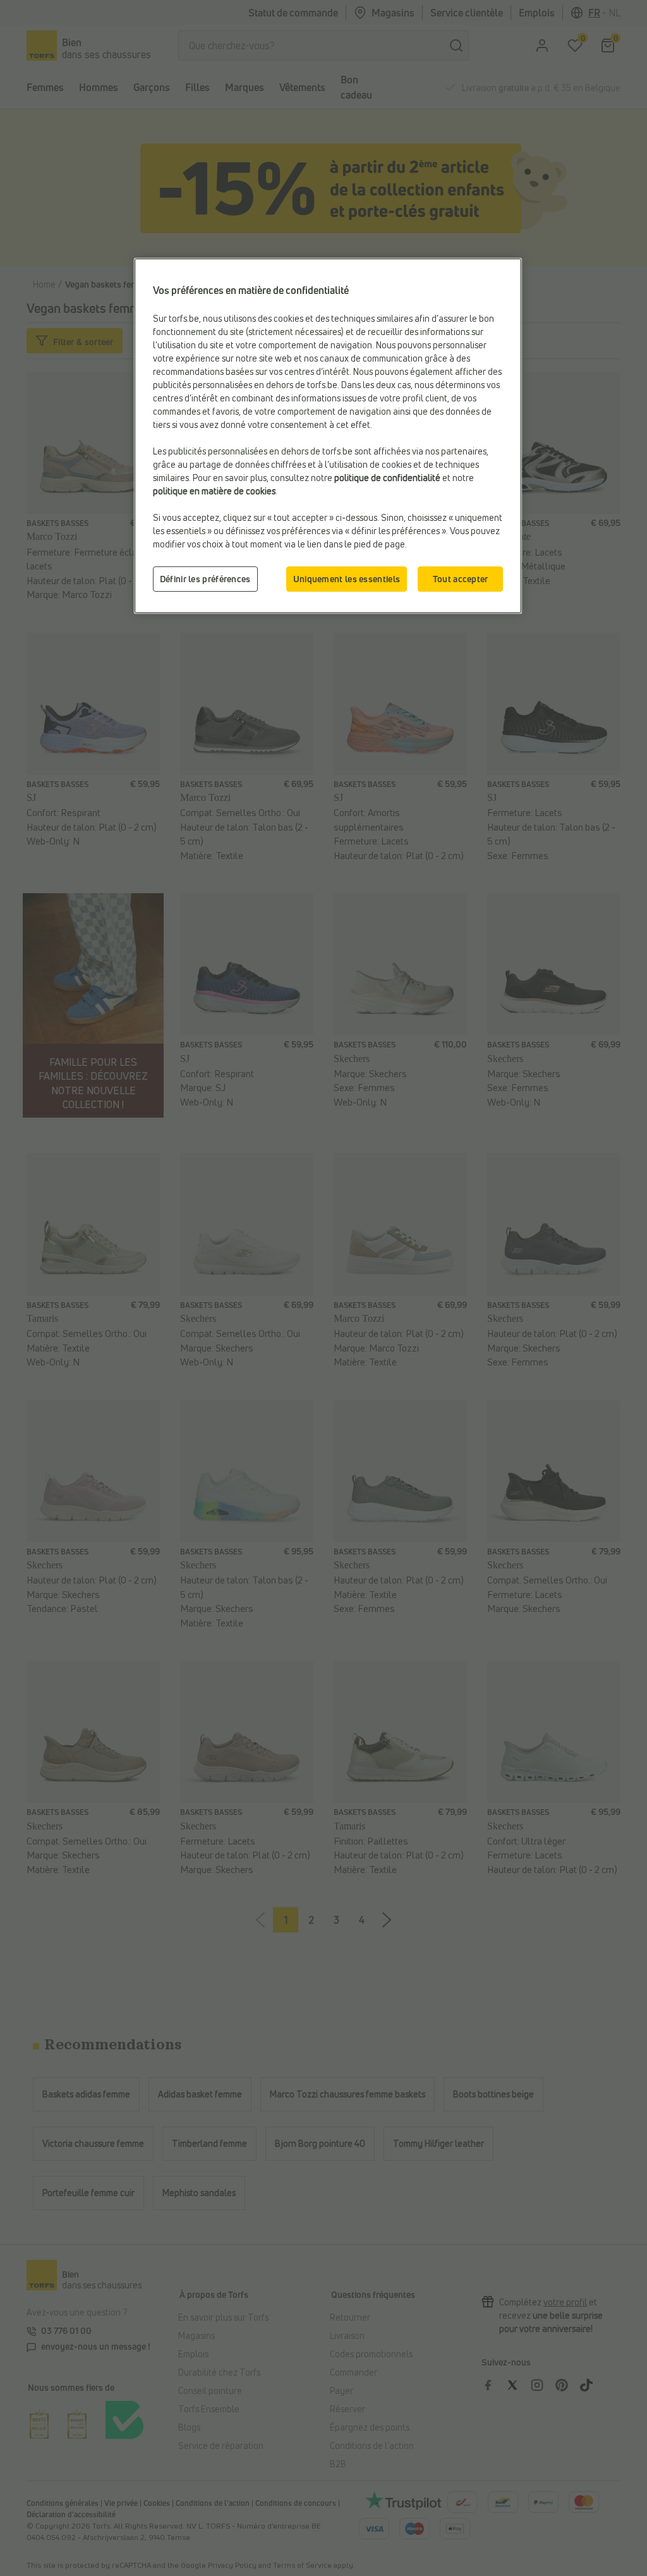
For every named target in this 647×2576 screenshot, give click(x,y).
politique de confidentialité (387, 478)
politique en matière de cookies (214, 491)
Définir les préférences (205, 579)
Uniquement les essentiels (347, 579)
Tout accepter (461, 579)
